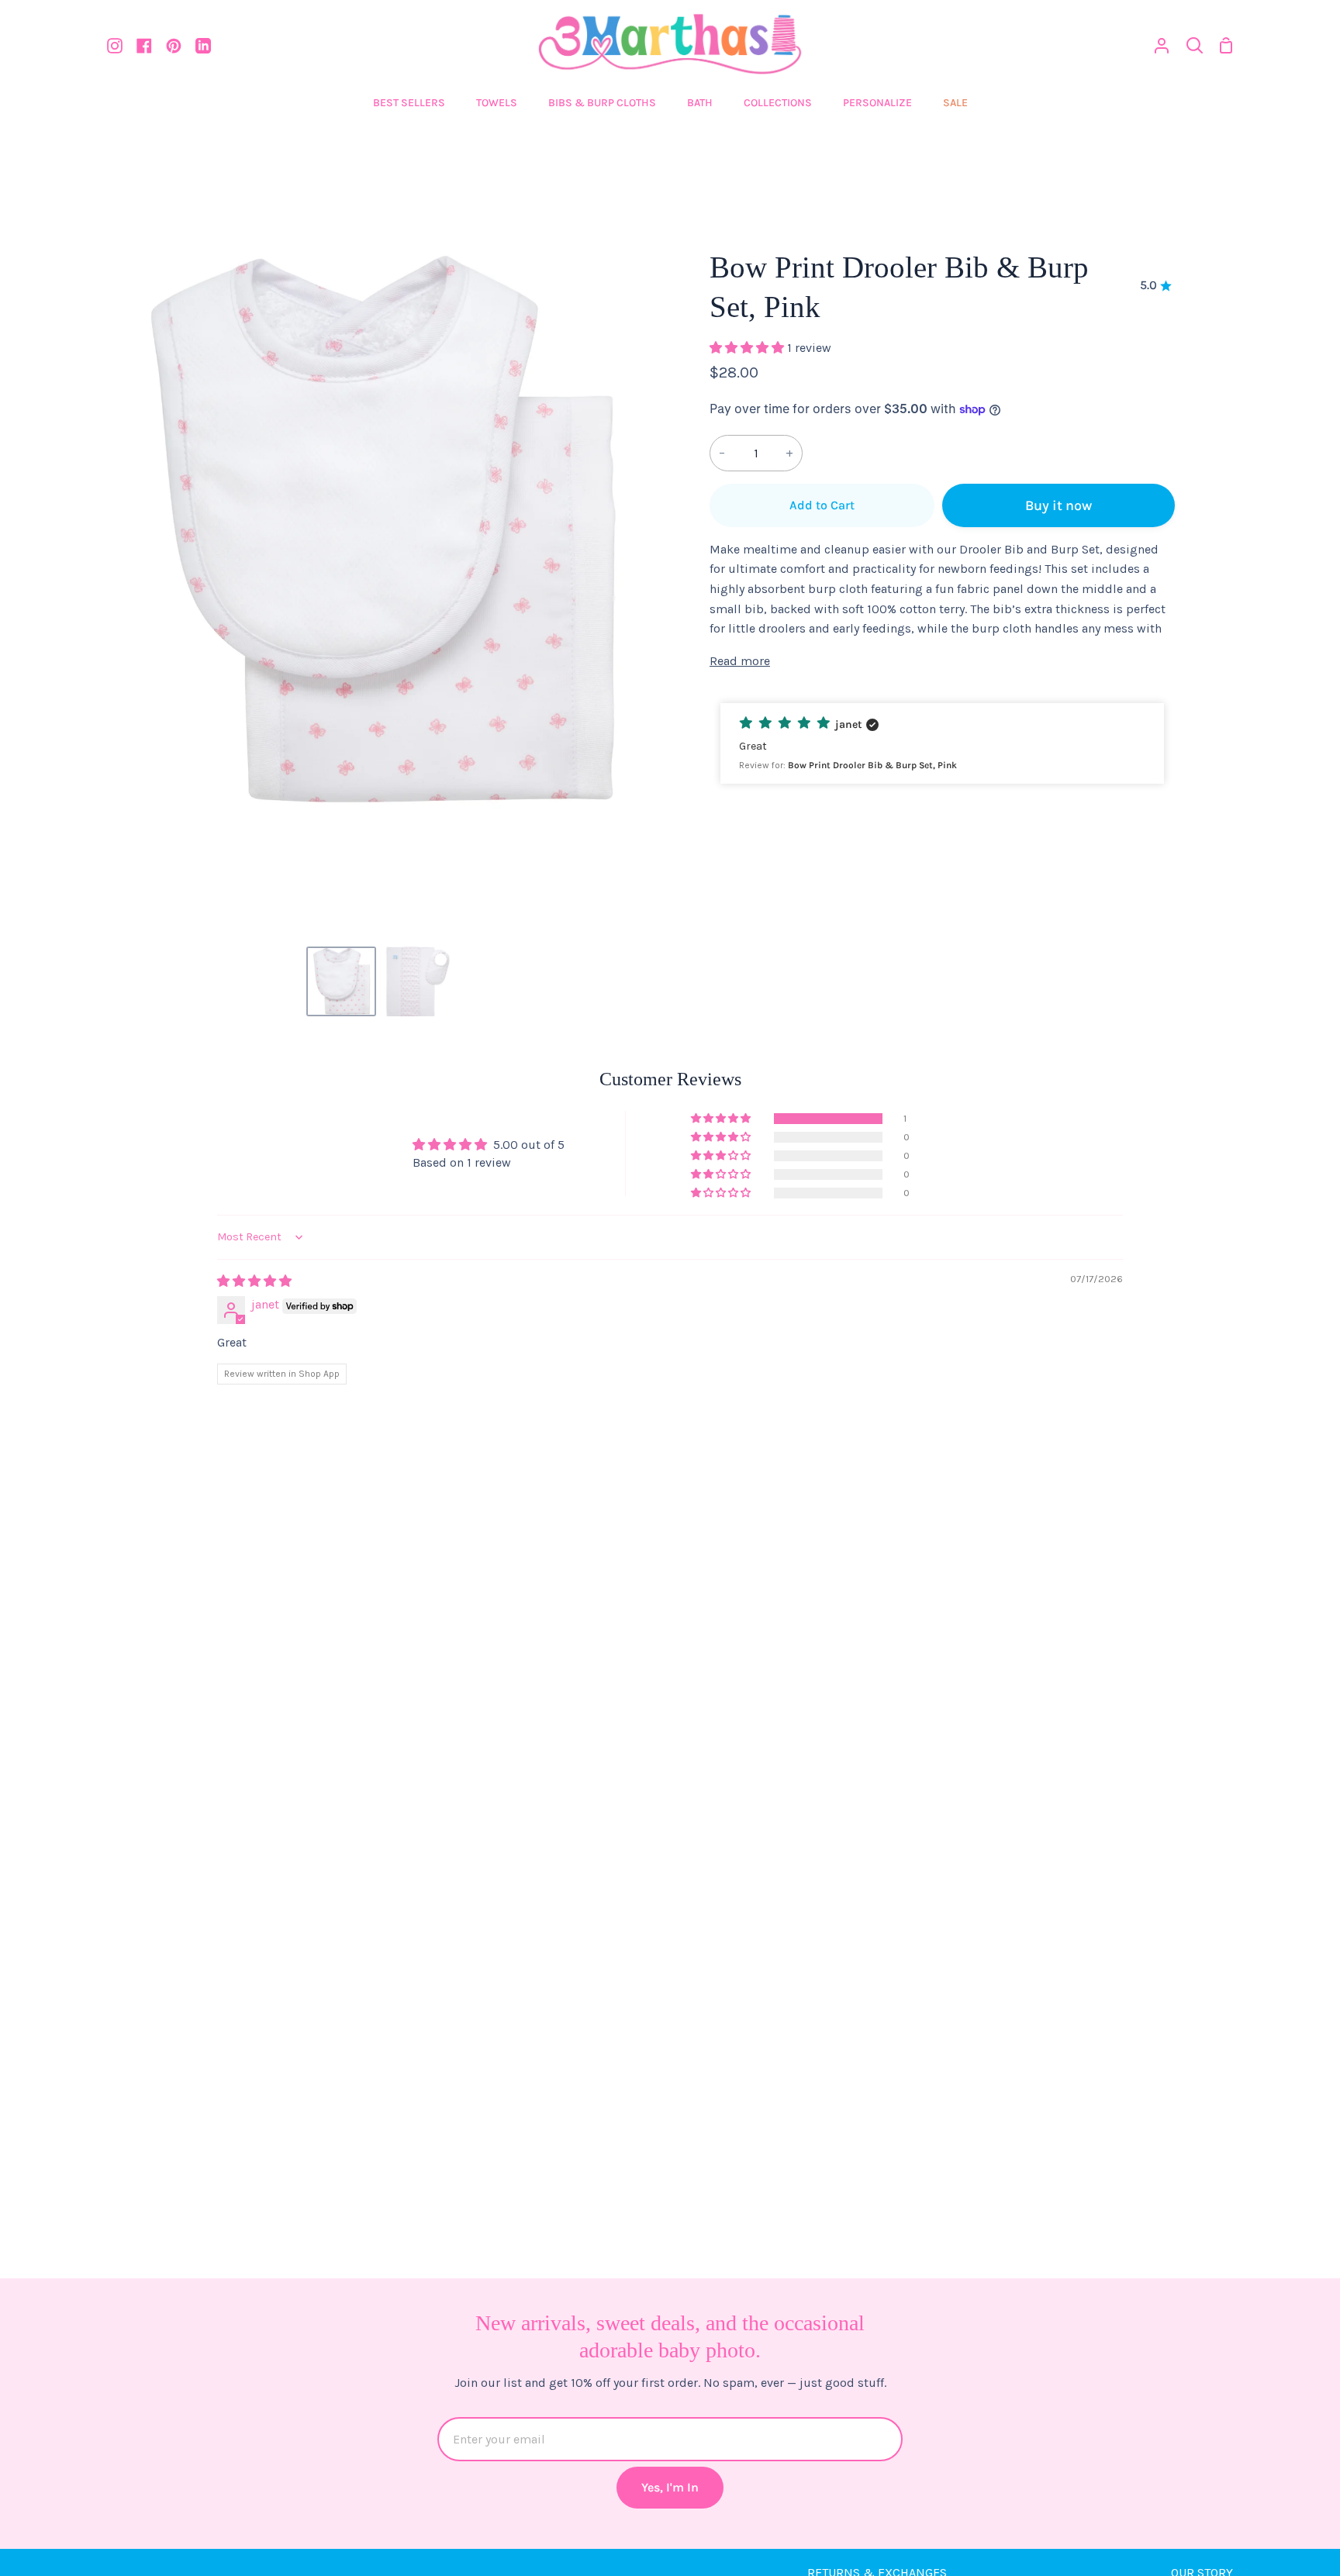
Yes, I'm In (670, 2487)
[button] (748, 348)
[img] (254, 1281)
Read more (740, 661)
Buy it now (1059, 505)
